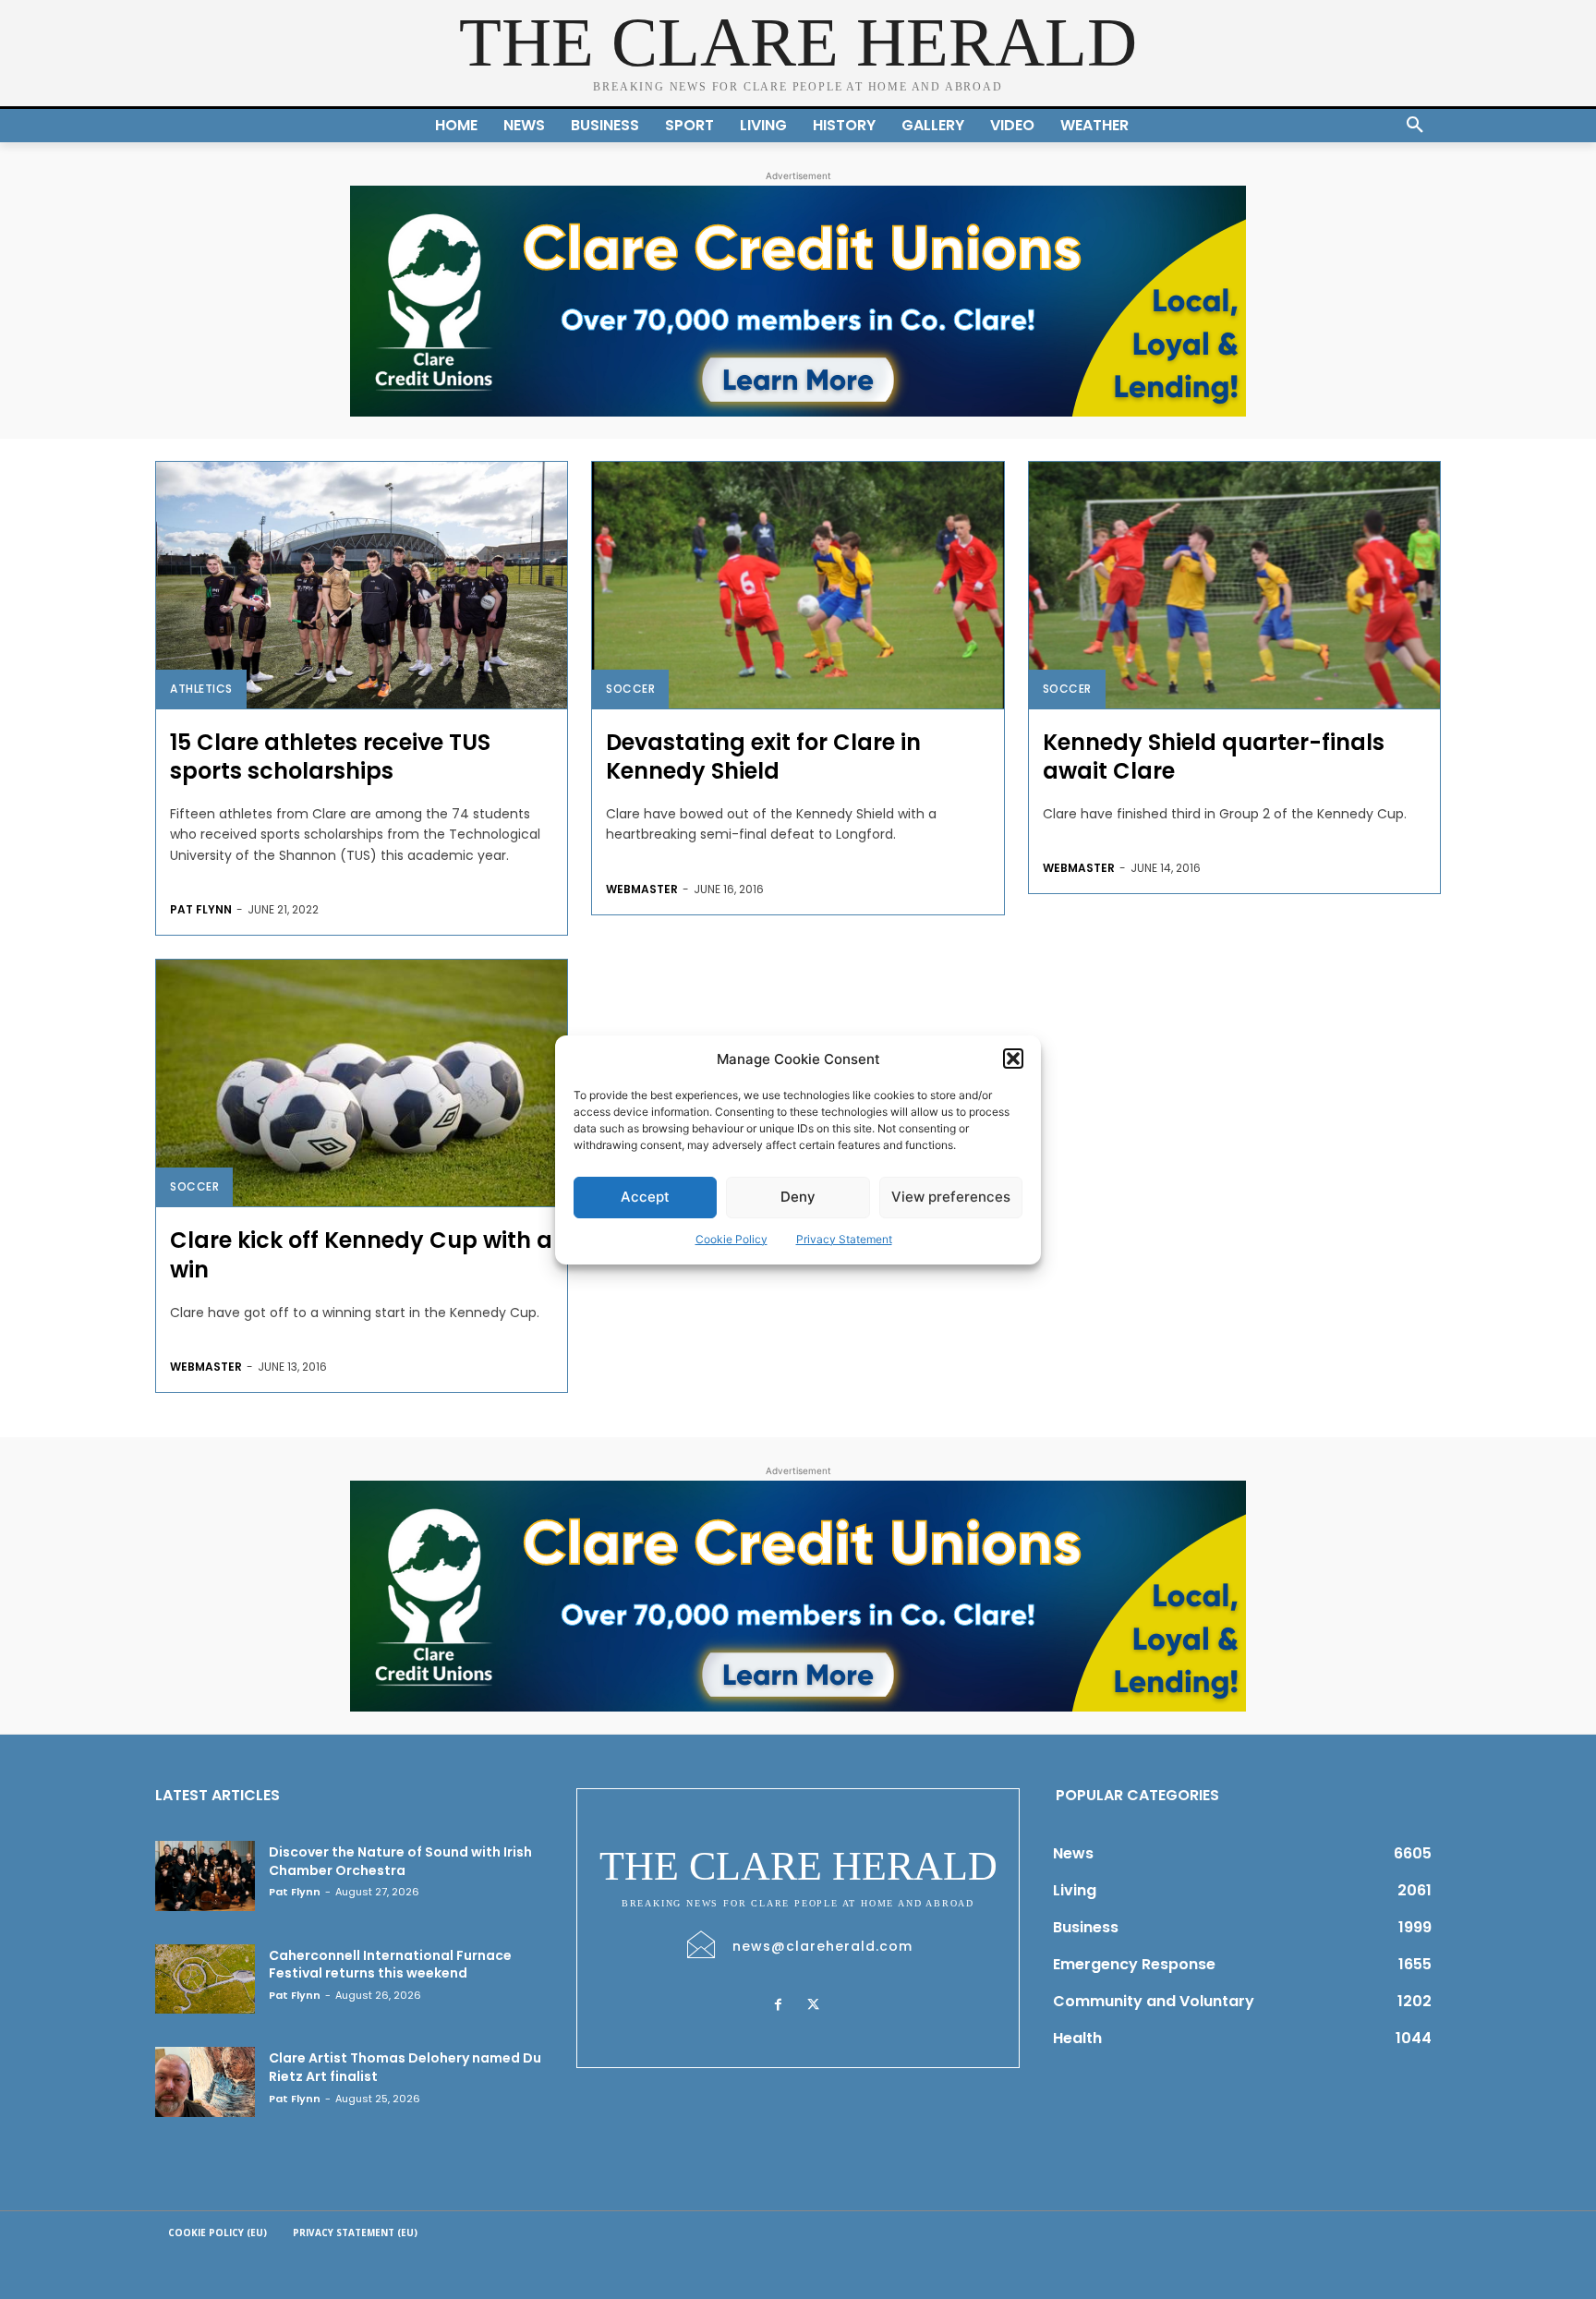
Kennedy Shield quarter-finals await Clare (1214, 756)
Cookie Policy (731, 1239)
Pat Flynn (201, 909)
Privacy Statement (844, 1239)
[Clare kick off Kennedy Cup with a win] (362, 1083)
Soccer (630, 689)
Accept (645, 1197)
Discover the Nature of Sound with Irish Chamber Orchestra (400, 1861)
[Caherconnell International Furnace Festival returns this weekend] (205, 1979)
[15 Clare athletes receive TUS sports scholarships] (362, 585)
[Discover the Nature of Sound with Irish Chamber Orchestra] (205, 1876)
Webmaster (642, 889)
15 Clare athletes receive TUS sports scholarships (330, 756)
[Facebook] (778, 2005)
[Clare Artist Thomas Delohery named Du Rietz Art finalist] (205, 2082)
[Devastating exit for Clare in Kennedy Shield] (798, 585)
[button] (1013, 1059)
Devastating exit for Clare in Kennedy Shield (763, 756)
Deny (798, 1197)
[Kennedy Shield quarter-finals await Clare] (1234, 585)
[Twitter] (813, 2005)
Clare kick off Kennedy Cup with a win (361, 1254)
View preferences (951, 1197)
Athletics (201, 689)
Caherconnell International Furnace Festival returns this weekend (390, 1965)
